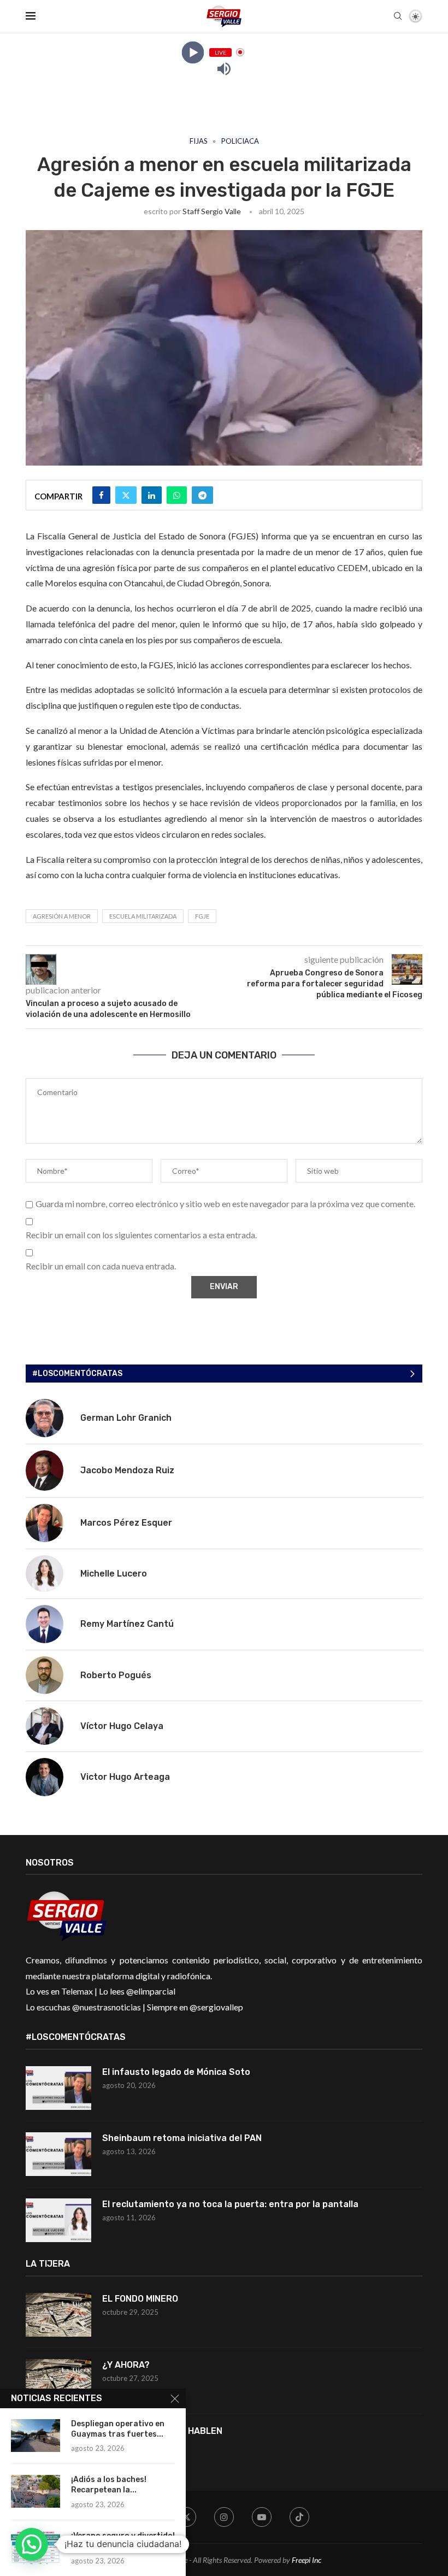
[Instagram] (224, 2517)
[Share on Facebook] (101, 495)
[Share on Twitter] (126, 495)
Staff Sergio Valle (212, 211)
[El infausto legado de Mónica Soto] (58, 2088)
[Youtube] (262, 2517)
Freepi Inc (306, 2560)
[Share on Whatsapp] (177, 495)
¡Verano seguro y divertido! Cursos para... (123, 2541)
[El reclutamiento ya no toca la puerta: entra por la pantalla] (58, 2220)
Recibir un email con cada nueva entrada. (101, 1266)
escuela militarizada (143, 916)
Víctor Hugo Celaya (122, 1726)
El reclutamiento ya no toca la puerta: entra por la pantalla (230, 2204)
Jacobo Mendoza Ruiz (127, 1470)
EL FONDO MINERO (140, 2299)
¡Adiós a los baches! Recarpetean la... (109, 2485)
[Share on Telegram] (202, 495)
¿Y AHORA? (126, 2365)
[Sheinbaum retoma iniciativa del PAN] (58, 2154)
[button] (32, 2544)
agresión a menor (62, 916)
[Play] (193, 52)
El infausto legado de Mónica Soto (176, 2072)
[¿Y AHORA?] (58, 2381)
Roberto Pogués (116, 1675)
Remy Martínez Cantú (127, 1624)
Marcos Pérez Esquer (126, 1523)
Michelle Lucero (114, 1574)
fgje (202, 916)
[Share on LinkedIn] (152, 495)
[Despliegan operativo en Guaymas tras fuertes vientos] (36, 2436)
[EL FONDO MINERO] (58, 2315)
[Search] (398, 17)
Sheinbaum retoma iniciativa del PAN (182, 2138)
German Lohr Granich (126, 1418)
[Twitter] (186, 2517)
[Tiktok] (299, 2517)
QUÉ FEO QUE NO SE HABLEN (163, 2431)
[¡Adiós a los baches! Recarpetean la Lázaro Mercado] (36, 2491)
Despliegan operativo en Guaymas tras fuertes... (118, 2429)
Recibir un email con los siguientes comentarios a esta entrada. (141, 1235)
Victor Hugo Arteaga (125, 1777)
